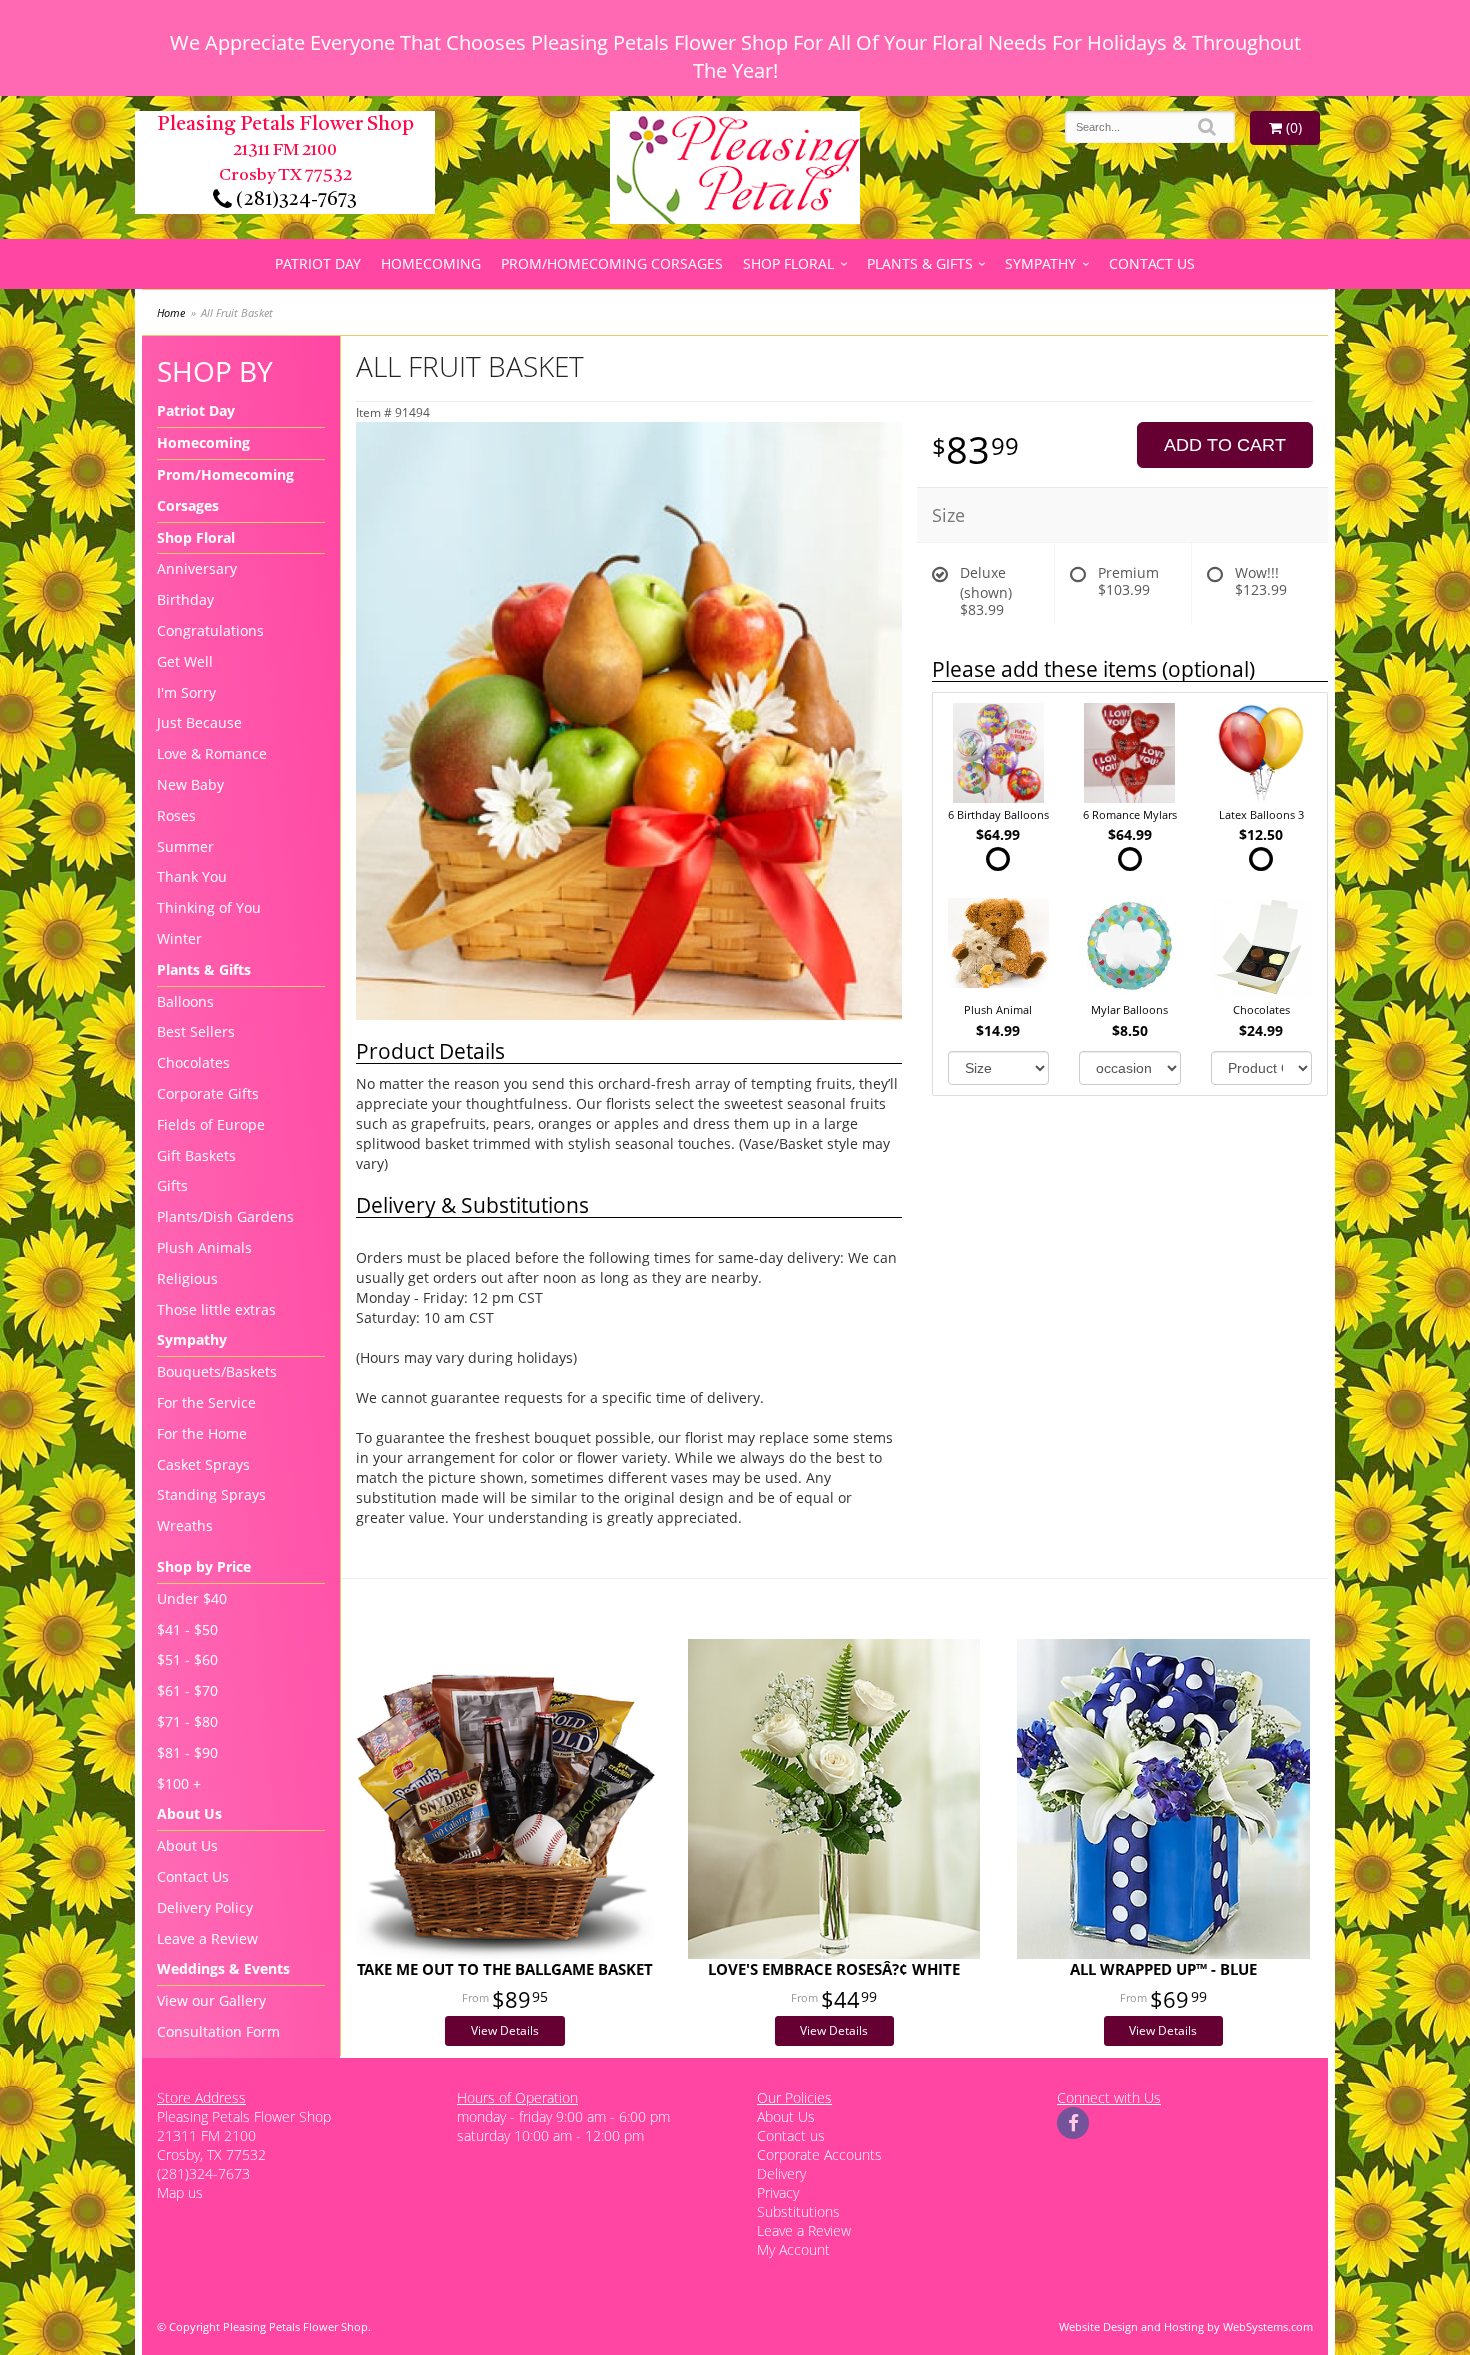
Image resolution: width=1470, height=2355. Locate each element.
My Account (793, 2249)
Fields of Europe (211, 1124)
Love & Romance (212, 753)
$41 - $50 (187, 1629)
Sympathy (1040, 263)
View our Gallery (211, 2000)
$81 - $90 (187, 1752)
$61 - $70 (187, 1690)
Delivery (781, 2173)
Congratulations (210, 630)
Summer (185, 846)
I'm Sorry (186, 692)
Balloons (185, 1001)
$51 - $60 (187, 1659)
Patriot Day (318, 263)
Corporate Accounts (819, 2154)
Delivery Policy (205, 1907)
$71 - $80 (187, 1721)
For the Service (206, 1402)
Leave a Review (207, 1938)
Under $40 (192, 1598)
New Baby (190, 784)
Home (171, 312)
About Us (187, 1845)
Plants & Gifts (920, 263)
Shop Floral (788, 263)
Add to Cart (1225, 445)
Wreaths (185, 1525)
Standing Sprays (211, 1494)
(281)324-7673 (294, 200)
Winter (179, 938)
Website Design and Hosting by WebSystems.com (1186, 2326)
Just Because (199, 722)
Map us (180, 2192)
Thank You (192, 876)
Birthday (185, 599)
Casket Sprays (203, 1464)
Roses (176, 815)
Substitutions (798, 2211)
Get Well (185, 661)
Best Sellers (196, 1031)
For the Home (202, 1433)
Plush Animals (204, 1247)
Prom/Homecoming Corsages (612, 263)
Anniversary (197, 568)
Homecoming (431, 263)
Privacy (778, 2192)
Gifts (172, 1185)
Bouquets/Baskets (217, 1371)
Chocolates (193, 1062)
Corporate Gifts (208, 1093)
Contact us (791, 2135)
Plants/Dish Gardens (225, 1216)
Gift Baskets (196, 1155)
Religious (187, 1278)
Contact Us (1152, 263)
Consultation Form (218, 2031)
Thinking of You (209, 907)
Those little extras (216, 1309)
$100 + (179, 1783)
